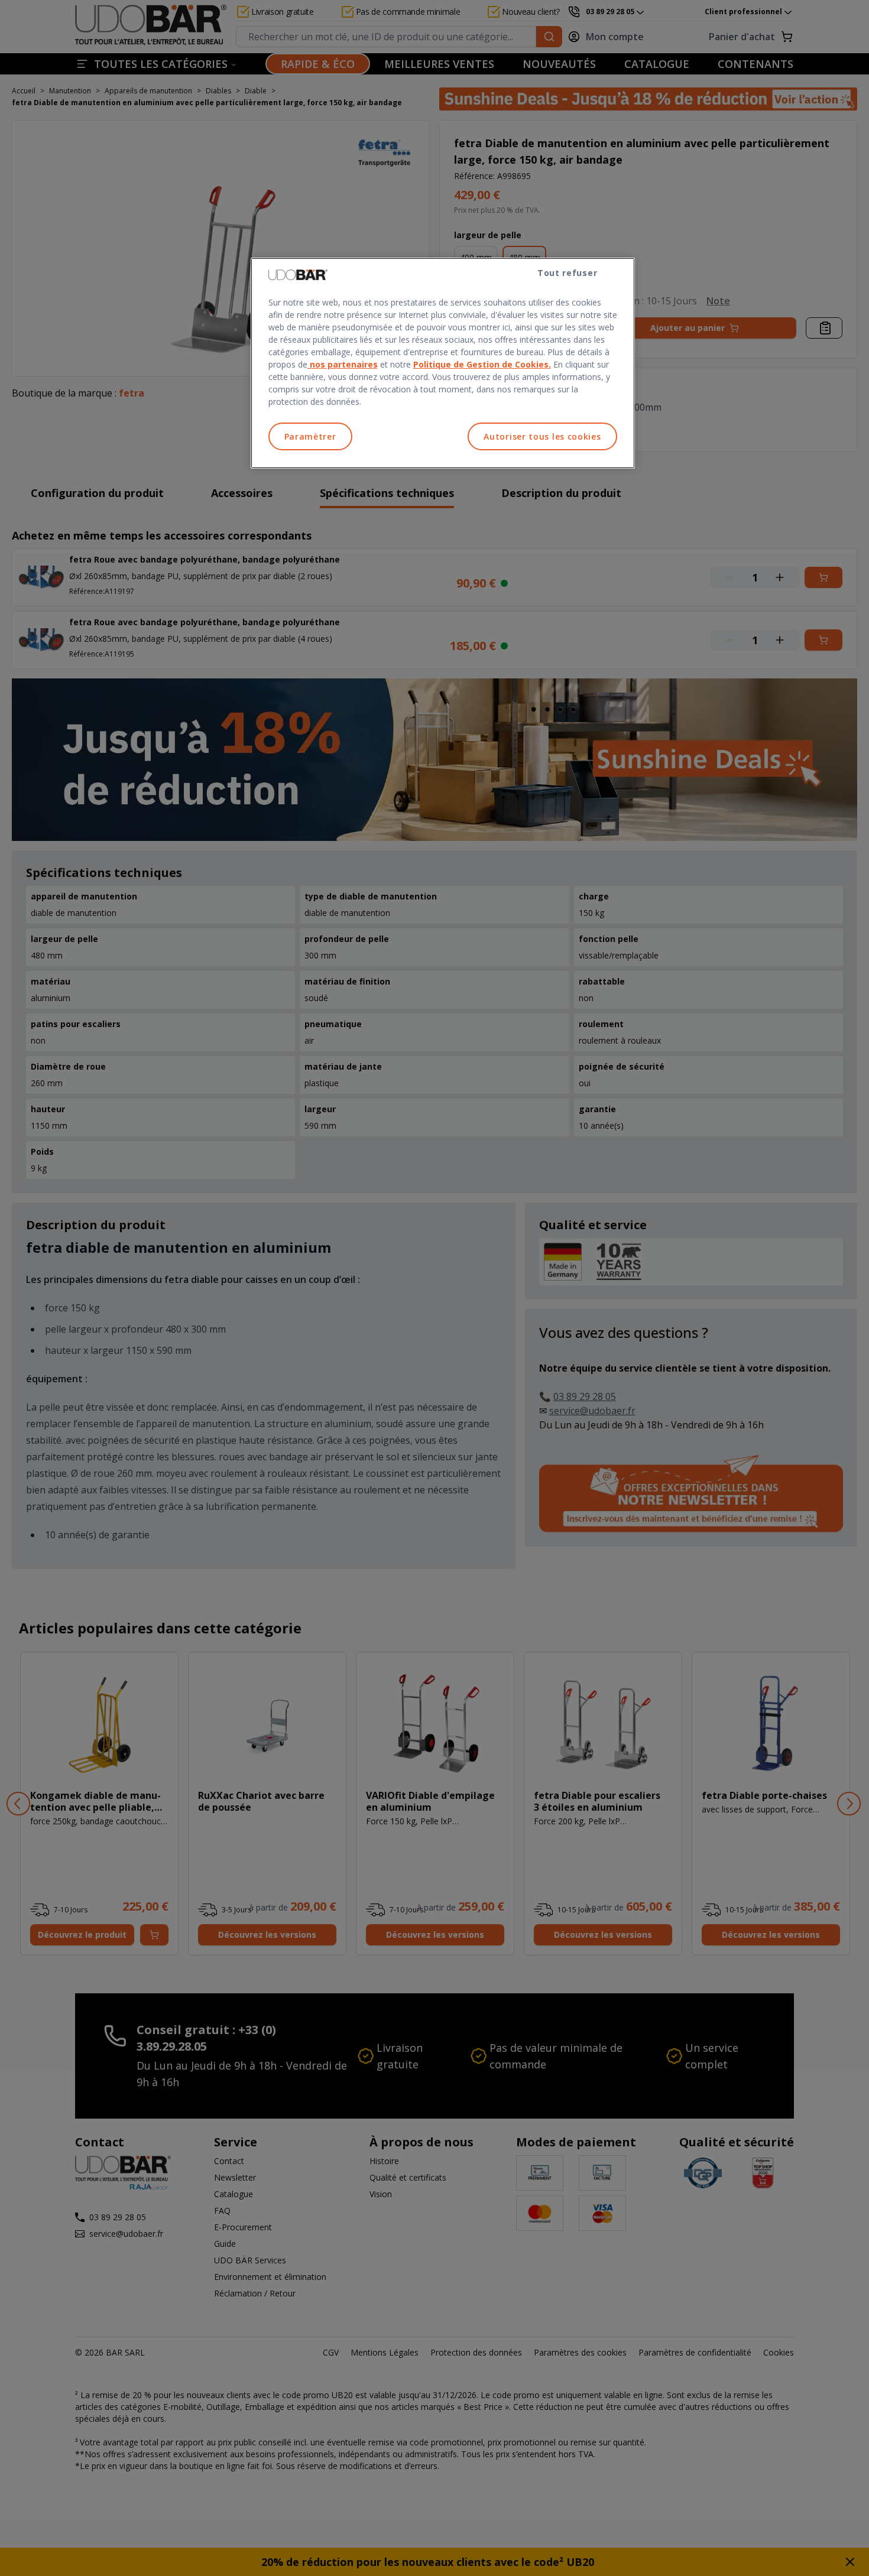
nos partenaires (343, 364)
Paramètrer (310, 436)
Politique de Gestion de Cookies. (482, 364)
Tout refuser (567, 273)
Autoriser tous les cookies (542, 436)
